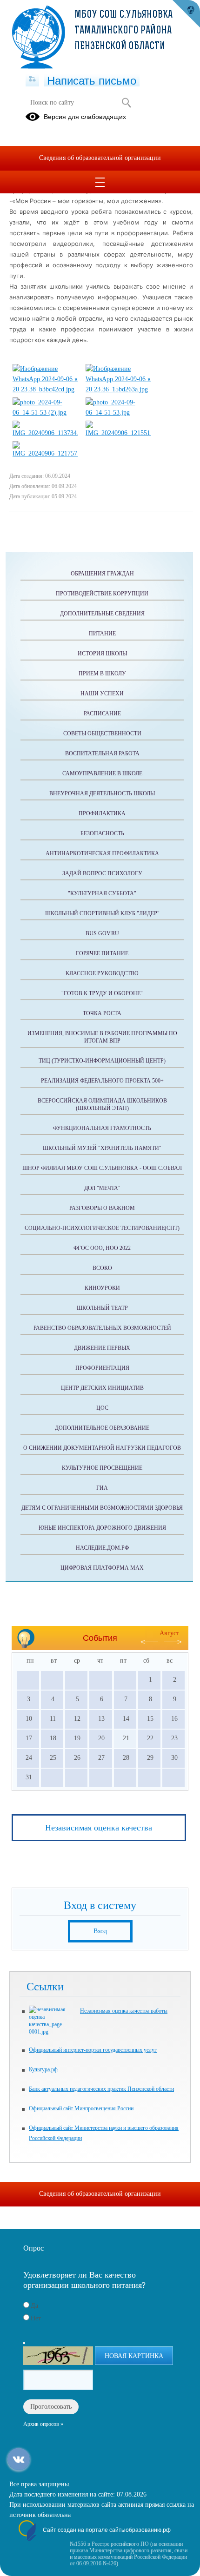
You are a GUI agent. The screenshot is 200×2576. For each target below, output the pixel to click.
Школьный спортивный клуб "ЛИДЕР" (102, 913)
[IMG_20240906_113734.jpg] (45, 433)
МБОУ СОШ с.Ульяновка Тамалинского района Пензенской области (123, 31)
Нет (36, 2318)
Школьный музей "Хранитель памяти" (102, 1148)
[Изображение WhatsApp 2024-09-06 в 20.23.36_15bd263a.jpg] (118, 389)
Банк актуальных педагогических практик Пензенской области (101, 2089)
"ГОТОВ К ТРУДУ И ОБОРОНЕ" (102, 993)
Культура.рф (43, 2069)
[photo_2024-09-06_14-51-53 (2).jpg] (45, 413)
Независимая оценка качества (99, 1828)
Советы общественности (102, 733)
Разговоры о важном (102, 1208)
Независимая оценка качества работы (124, 2011)
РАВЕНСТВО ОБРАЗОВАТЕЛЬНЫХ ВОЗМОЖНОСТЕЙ (102, 1328)
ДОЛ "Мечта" (102, 1188)
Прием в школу (102, 674)
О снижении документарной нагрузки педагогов (102, 1448)
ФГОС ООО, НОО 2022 (102, 1248)
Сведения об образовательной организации (100, 158)
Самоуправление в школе (102, 773)
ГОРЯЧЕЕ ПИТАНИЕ (102, 953)
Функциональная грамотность (102, 1128)
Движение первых (102, 1348)
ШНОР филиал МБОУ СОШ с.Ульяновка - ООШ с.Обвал (102, 1168)
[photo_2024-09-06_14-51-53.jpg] (118, 413)
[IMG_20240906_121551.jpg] (118, 433)
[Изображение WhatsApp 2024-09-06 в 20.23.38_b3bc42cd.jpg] (45, 389)
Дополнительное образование (102, 1428)
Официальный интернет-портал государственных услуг (93, 2050)
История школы (102, 654)
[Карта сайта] (32, 79)
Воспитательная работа (102, 753)
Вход (100, 1931)
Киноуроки (102, 1288)
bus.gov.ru (102, 933)
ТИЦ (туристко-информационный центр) (102, 1061)
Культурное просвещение (102, 1468)
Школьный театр (102, 1308)
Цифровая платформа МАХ (102, 1568)
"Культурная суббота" (102, 893)
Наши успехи (102, 694)
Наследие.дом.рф (102, 1548)
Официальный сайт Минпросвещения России (81, 2108)
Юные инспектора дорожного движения (102, 1528)
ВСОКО (102, 1268)
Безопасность (102, 833)
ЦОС (102, 1408)
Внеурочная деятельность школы (102, 793)
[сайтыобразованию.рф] (186, 14)
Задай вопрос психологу (102, 873)
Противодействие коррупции (102, 594)
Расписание (102, 713)
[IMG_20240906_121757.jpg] (45, 453)
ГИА (102, 1488)
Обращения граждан (102, 574)
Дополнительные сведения (102, 614)
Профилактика (102, 813)
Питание (102, 634)
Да (34, 2306)
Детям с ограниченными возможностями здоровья (102, 1508)
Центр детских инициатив (102, 1388)
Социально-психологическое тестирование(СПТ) (102, 1228)
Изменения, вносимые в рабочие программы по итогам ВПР (102, 1037)
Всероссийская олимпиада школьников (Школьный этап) (102, 1104)
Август (169, 1633)
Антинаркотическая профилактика (102, 853)
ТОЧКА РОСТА (102, 1013)
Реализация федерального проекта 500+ (102, 1081)
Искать (126, 103)
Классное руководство (102, 973)
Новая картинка (134, 2356)
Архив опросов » (43, 2424)
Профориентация (102, 1368)
